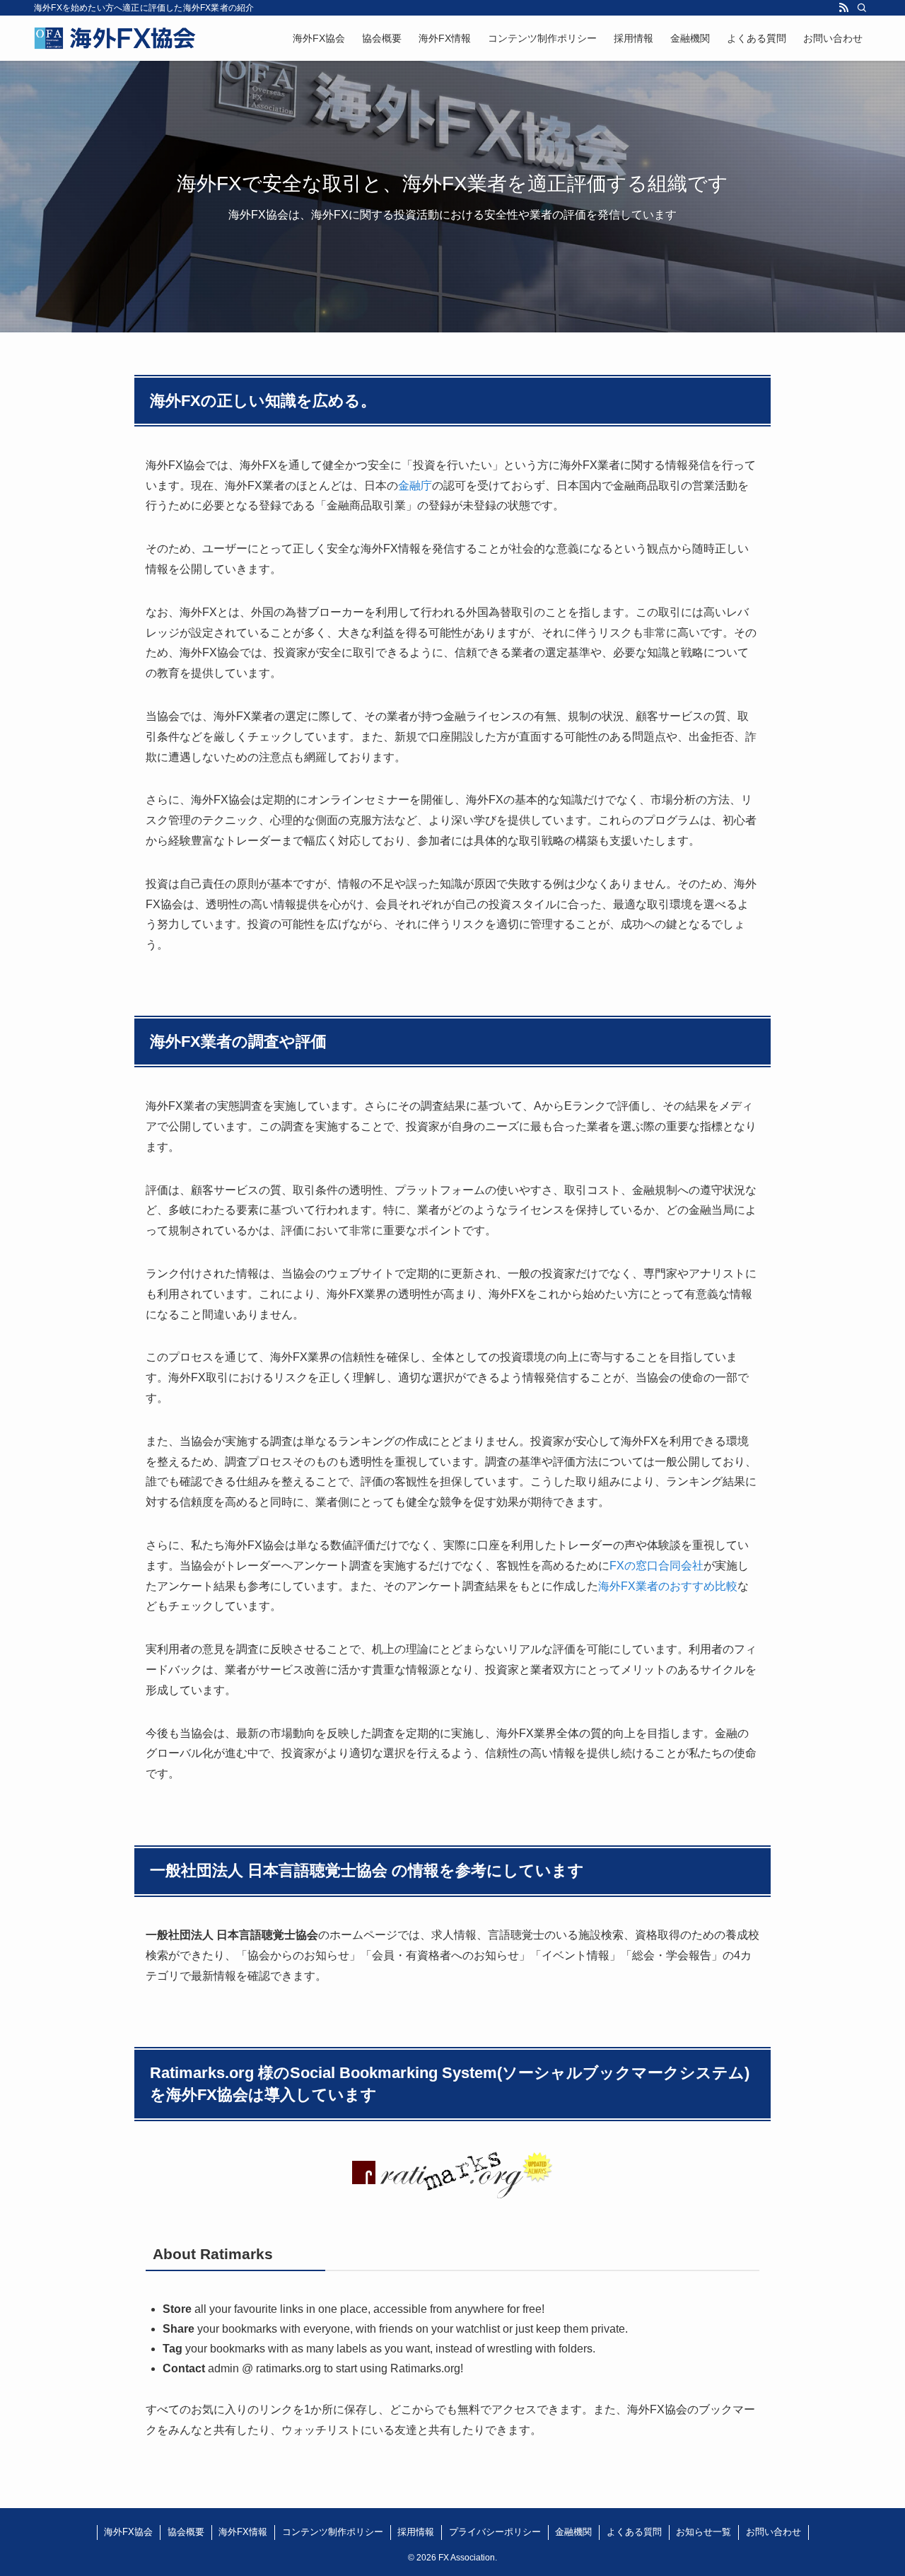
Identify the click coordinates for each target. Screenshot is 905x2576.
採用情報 (416, 2532)
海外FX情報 (243, 2532)
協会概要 (186, 2532)
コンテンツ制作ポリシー (333, 2532)
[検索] (862, 8)
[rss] (843, 8)
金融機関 (573, 2532)
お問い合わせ (773, 2532)
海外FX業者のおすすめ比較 (668, 1586)
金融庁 (415, 486)
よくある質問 (634, 2532)
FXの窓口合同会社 (656, 1566)
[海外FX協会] (115, 38)
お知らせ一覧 (703, 2532)
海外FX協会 (128, 2532)
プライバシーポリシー (495, 2532)
